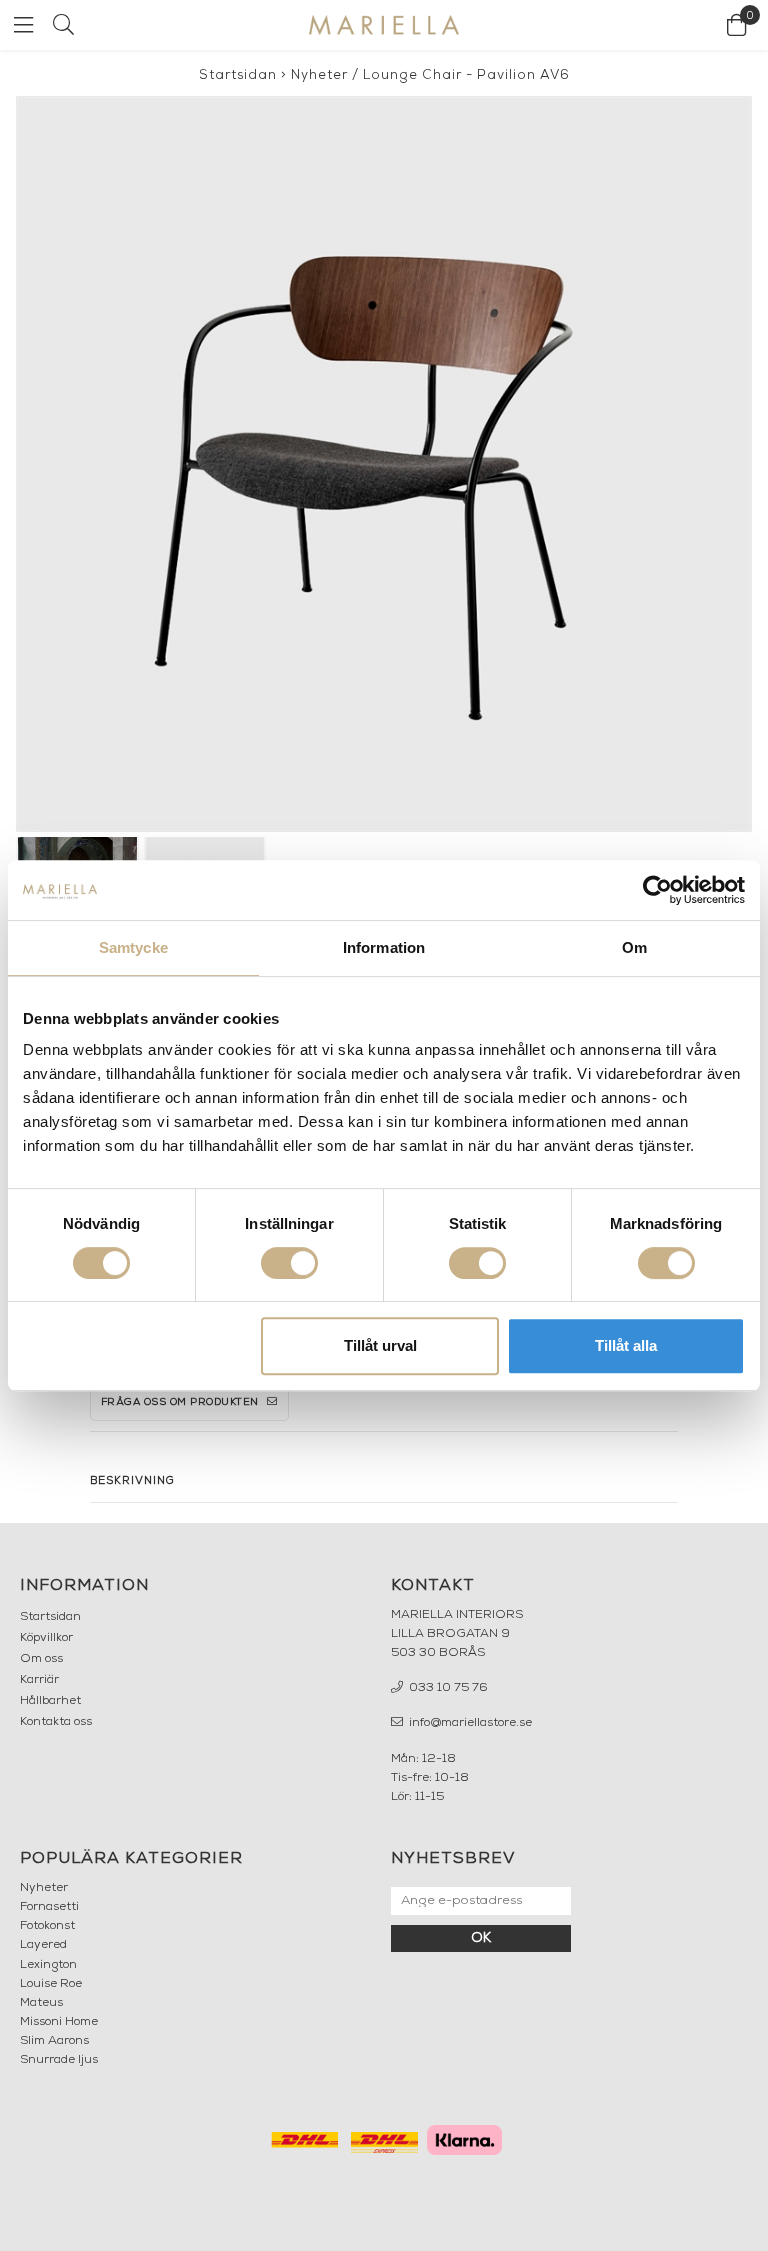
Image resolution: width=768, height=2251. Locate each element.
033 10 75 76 (447, 1688)
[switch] (289, 1263)
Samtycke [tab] (133, 947)
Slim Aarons (54, 2041)
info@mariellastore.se (469, 1723)
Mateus (41, 2003)
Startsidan (238, 75)
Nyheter (319, 75)
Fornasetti (49, 1907)
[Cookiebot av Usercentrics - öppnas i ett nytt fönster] (657, 890)
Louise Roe (51, 1984)
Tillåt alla (626, 1345)
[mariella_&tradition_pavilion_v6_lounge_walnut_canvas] (384, 464)
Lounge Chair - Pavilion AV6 (466, 75)
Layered (43, 1945)
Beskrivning (132, 1481)
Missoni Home (59, 2022)
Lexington (48, 1965)
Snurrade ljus (59, 2060)
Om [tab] (634, 947)
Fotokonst (47, 1926)
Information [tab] (384, 947)
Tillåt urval (380, 1345)
